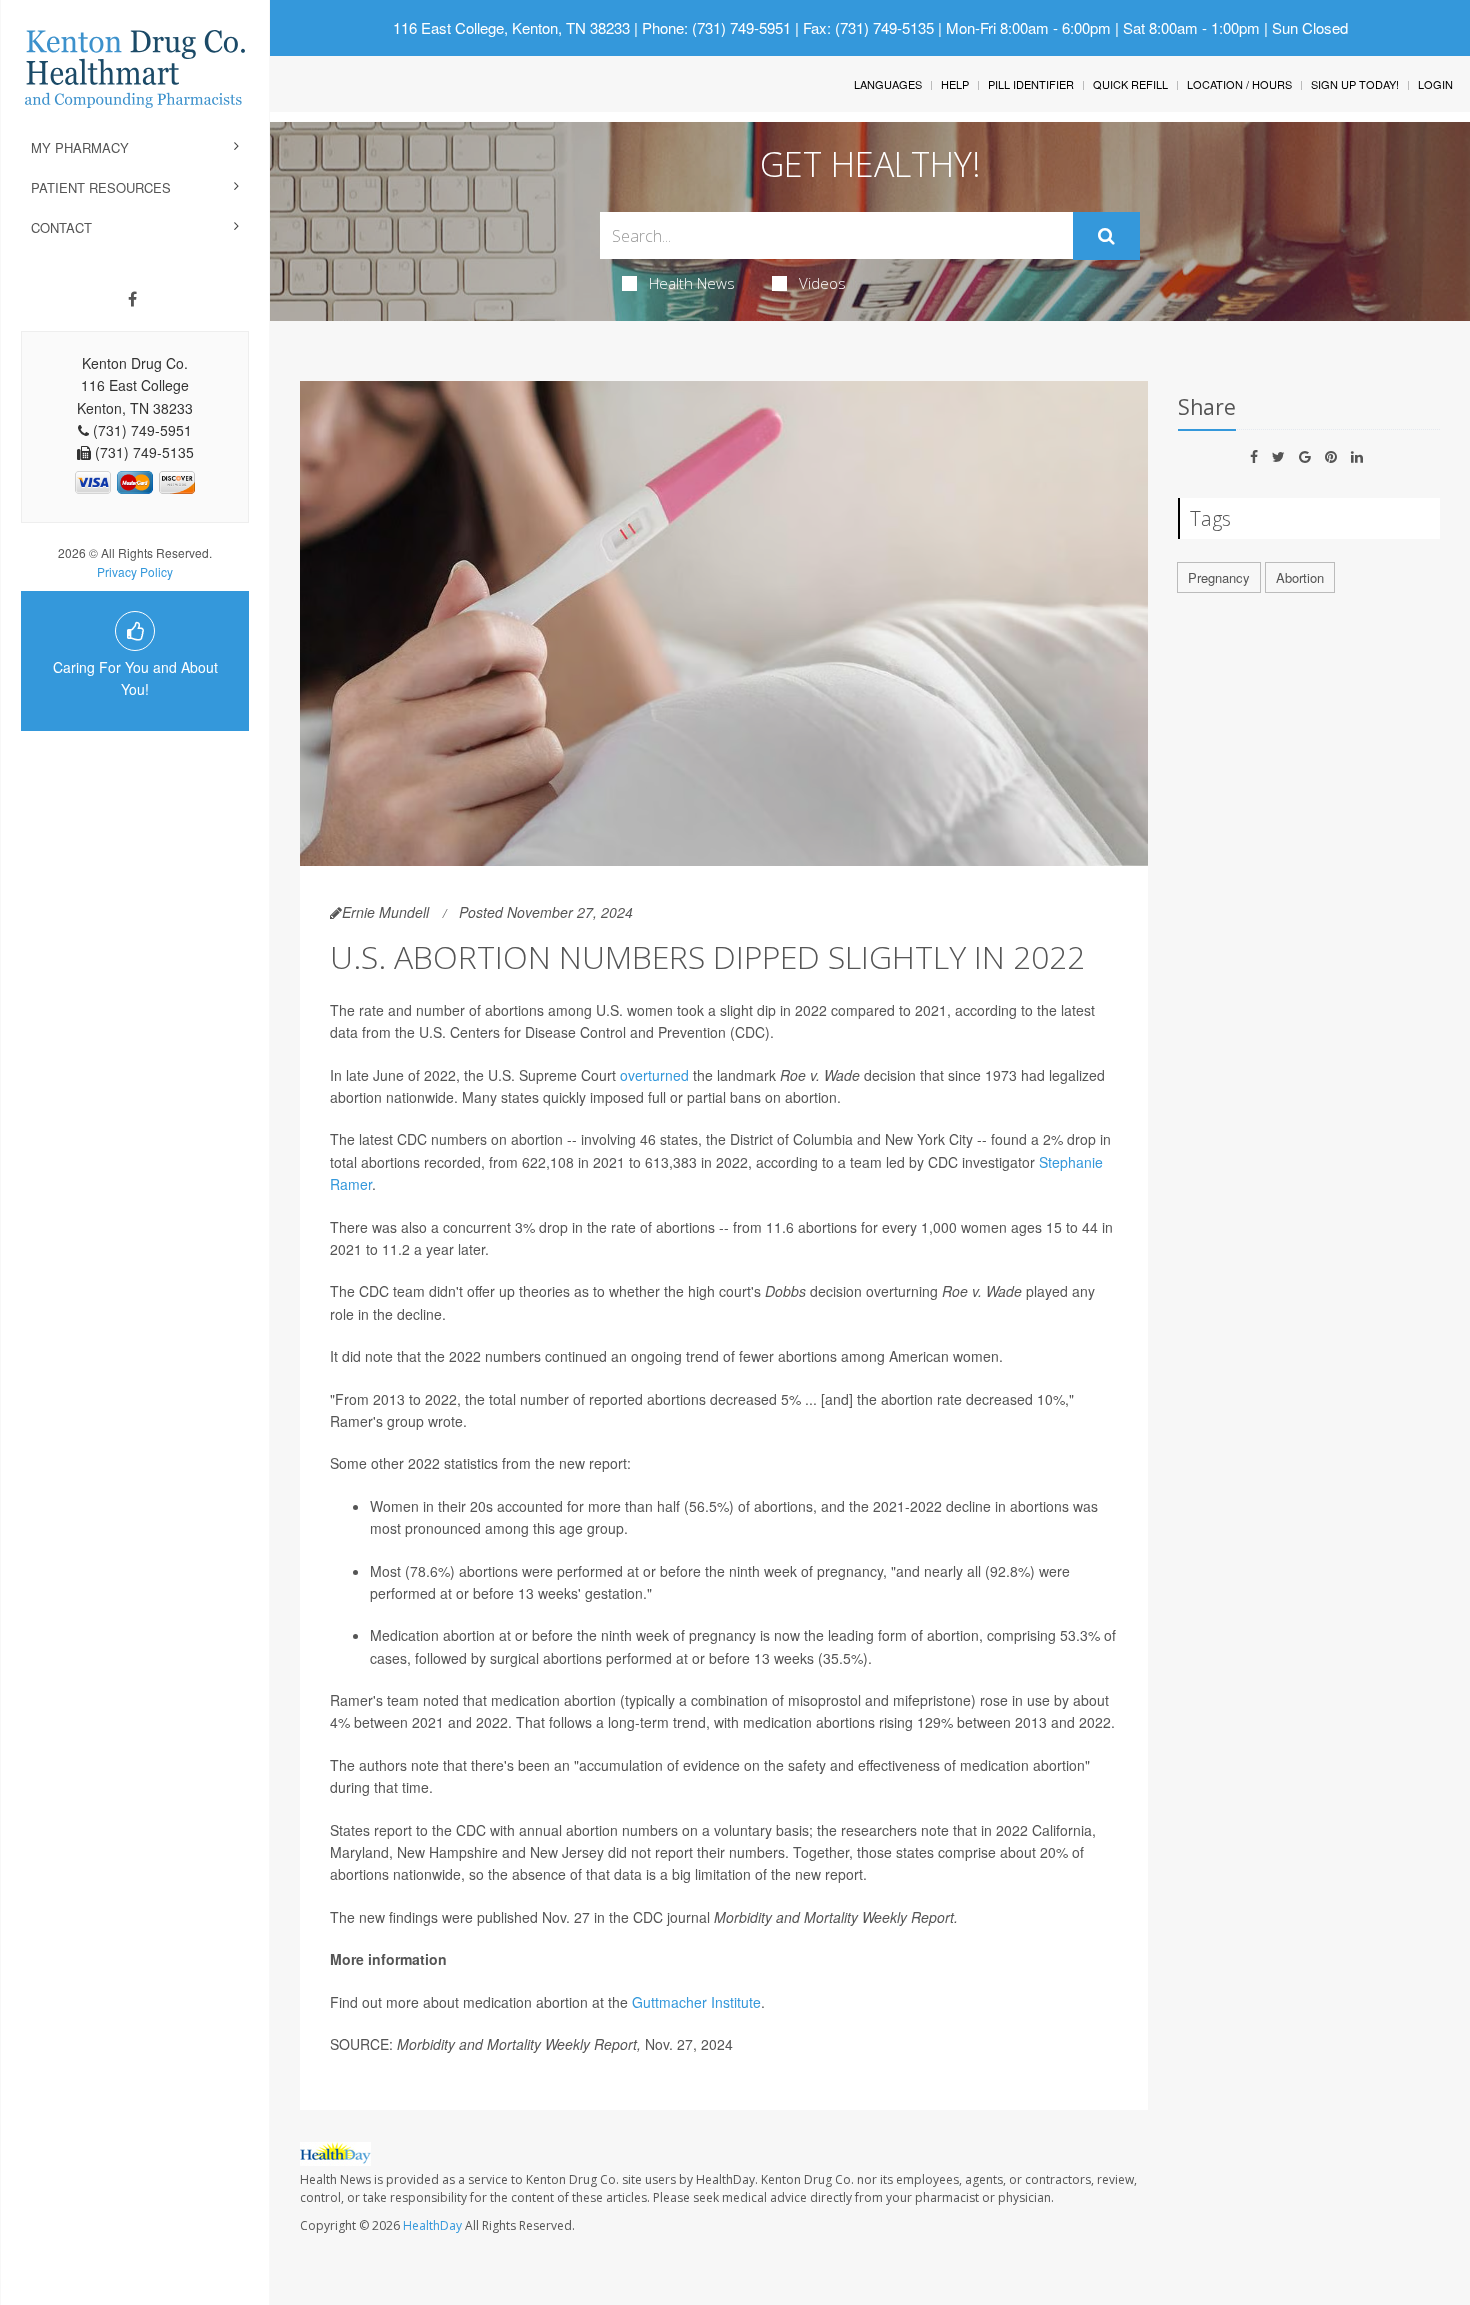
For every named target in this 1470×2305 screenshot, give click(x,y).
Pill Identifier (1031, 84)
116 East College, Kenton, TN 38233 (511, 27)
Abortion (1300, 577)
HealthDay (432, 2225)
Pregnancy (1219, 577)
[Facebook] (132, 299)
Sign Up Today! (1355, 84)
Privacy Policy (135, 571)
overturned (654, 1075)
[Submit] (1106, 236)
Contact (61, 227)
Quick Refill (1130, 84)
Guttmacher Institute (696, 2002)
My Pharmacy (80, 147)
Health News (692, 283)
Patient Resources (101, 187)
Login (1435, 84)
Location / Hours (1239, 84)
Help (955, 84)
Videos (822, 283)
